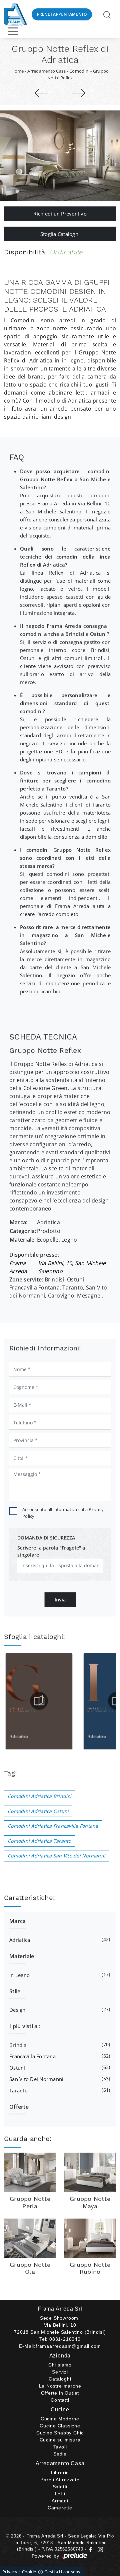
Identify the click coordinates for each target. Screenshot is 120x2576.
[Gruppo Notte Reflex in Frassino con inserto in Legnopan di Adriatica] (60, 156)
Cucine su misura (60, 2440)
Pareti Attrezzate (60, 2480)
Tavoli (60, 2447)
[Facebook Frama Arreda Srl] (91, 2549)
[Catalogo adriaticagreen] (39, 1701)
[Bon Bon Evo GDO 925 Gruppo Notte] (41, 93)
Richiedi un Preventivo (60, 214)
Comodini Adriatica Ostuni (38, 1811)
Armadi (60, 2501)
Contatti (60, 2400)
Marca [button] (17, 1921)
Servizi (60, 2372)
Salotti (60, 2487)
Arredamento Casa (46, 71)
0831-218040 (65, 2339)
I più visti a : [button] (25, 2026)
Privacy (10, 2572)
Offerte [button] (19, 2107)
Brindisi (59, 2045)
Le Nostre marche (60, 2386)
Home (18, 71)
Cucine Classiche (60, 2426)
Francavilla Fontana (59, 2056)
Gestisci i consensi (63, 2572)
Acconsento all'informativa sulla (63, 1513)
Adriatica (59, 1940)
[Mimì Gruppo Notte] (79, 93)
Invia (60, 1599)
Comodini (79, 71)
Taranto (59, 2090)
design (59, 2010)
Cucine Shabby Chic (60, 2433)
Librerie (60, 2473)
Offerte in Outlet (60, 2393)
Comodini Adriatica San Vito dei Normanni (56, 1856)
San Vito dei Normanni (59, 2079)
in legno (59, 1975)
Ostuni (59, 2067)
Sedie (60, 2454)
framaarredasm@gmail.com (68, 2346)
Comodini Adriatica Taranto (39, 1841)
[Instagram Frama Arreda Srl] (99, 2549)
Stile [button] (15, 1991)
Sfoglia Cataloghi (60, 234)
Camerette (60, 2508)
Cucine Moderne (60, 2419)
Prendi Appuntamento (62, 14)
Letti (60, 2494)
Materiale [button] (22, 1956)
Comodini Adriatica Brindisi (39, 1796)
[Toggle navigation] (13, 31)
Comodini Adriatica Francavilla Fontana (53, 1826)
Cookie (29, 2572)
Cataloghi (60, 2379)
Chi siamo (60, 2365)
